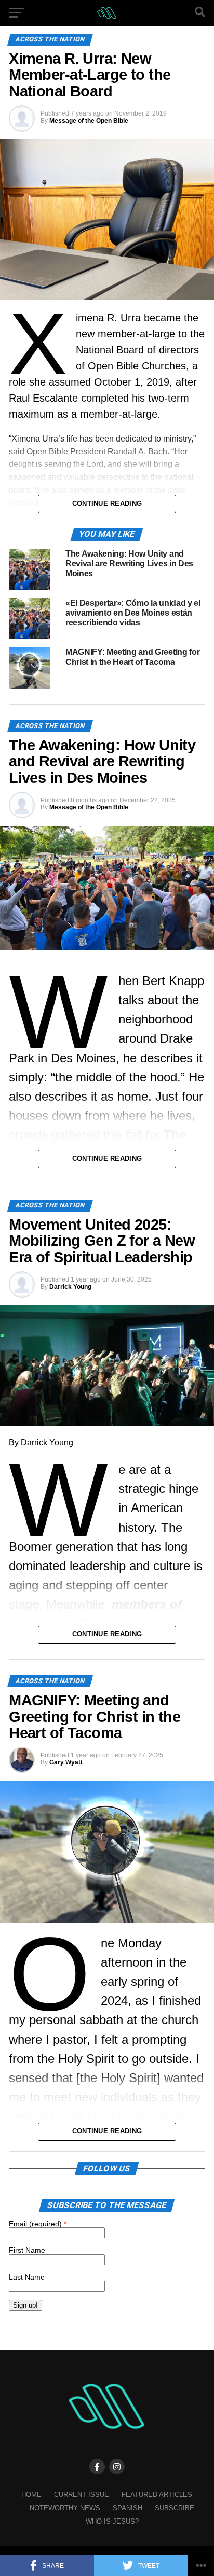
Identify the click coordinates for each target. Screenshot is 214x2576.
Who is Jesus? (112, 2521)
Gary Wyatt (66, 1762)
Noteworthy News (65, 2508)
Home (31, 2494)
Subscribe (175, 2508)
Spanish (128, 2508)
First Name (27, 2250)
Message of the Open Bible (89, 121)
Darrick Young (70, 1287)
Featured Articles (157, 2494)
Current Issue (82, 2494)
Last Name (27, 2277)
